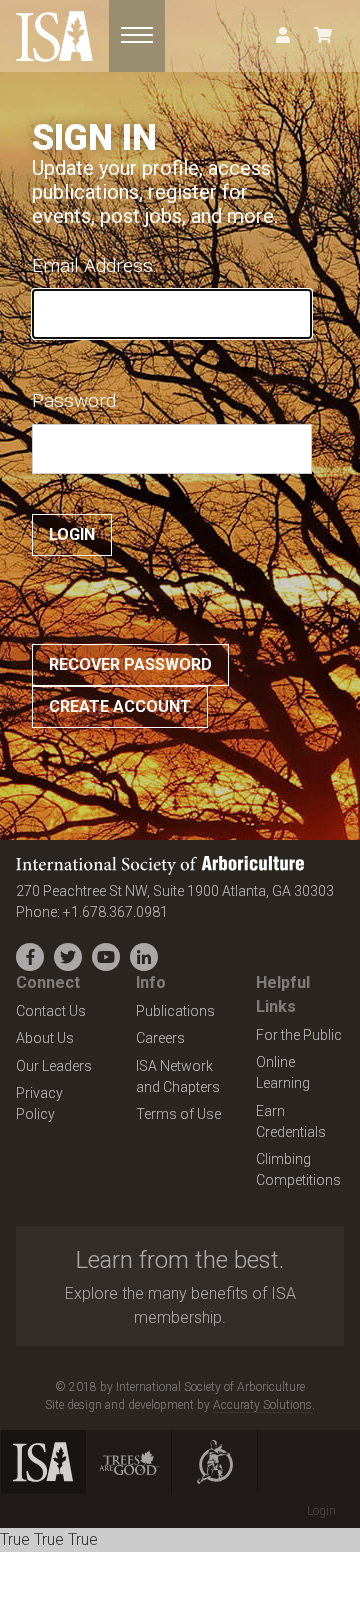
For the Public (299, 1035)
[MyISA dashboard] (283, 36)
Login (321, 1511)
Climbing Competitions (298, 1169)
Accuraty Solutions (262, 1405)
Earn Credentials (291, 1121)
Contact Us (51, 1011)
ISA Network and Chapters (178, 1076)
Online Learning (283, 1072)
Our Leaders (54, 1066)
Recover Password (130, 664)
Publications (175, 1011)
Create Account (120, 706)
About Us (45, 1038)
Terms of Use (178, 1114)
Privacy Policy (39, 1103)
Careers (160, 1038)
